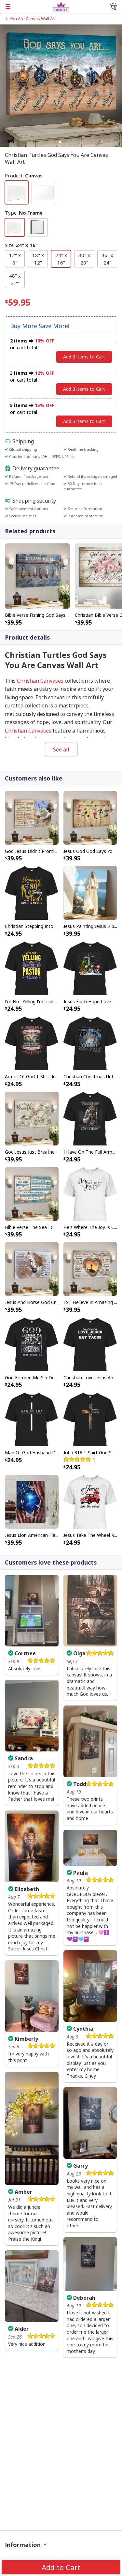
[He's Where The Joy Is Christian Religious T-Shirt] (90, 1193)
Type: (24, 213)
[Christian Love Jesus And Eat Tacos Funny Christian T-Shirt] (90, 1344)
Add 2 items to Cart (84, 357)
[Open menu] (26, 7)
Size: (21, 245)
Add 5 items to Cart (84, 421)
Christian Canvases (40, 681)
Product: (24, 175)
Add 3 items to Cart (84, 389)
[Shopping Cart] (113, 7)
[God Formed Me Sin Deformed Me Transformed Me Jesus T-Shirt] (32, 1344)
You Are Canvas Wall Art (33, 19)
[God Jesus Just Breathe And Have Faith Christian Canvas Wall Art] (32, 1118)
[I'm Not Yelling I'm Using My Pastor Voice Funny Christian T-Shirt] (32, 968)
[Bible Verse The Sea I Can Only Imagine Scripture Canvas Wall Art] (32, 1193)
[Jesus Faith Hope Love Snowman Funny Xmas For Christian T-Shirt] (90, 968)
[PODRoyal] (61, 6)
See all (61, 750)
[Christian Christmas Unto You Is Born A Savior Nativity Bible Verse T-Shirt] (90, 1043)
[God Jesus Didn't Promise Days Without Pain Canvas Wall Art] (32, 817)
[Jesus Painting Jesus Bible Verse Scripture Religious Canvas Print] (90, 892)
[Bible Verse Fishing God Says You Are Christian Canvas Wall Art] (37, 576)
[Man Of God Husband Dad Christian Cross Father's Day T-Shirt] (32, 1419)
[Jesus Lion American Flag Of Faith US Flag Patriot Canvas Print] (32, 1501)
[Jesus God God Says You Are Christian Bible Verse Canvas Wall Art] (90, 817)
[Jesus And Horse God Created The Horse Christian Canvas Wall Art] (32, 1268)
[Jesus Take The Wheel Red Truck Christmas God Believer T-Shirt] (90, 1501)
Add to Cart (61, 2567)
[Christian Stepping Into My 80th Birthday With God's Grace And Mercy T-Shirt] (32, 892)
